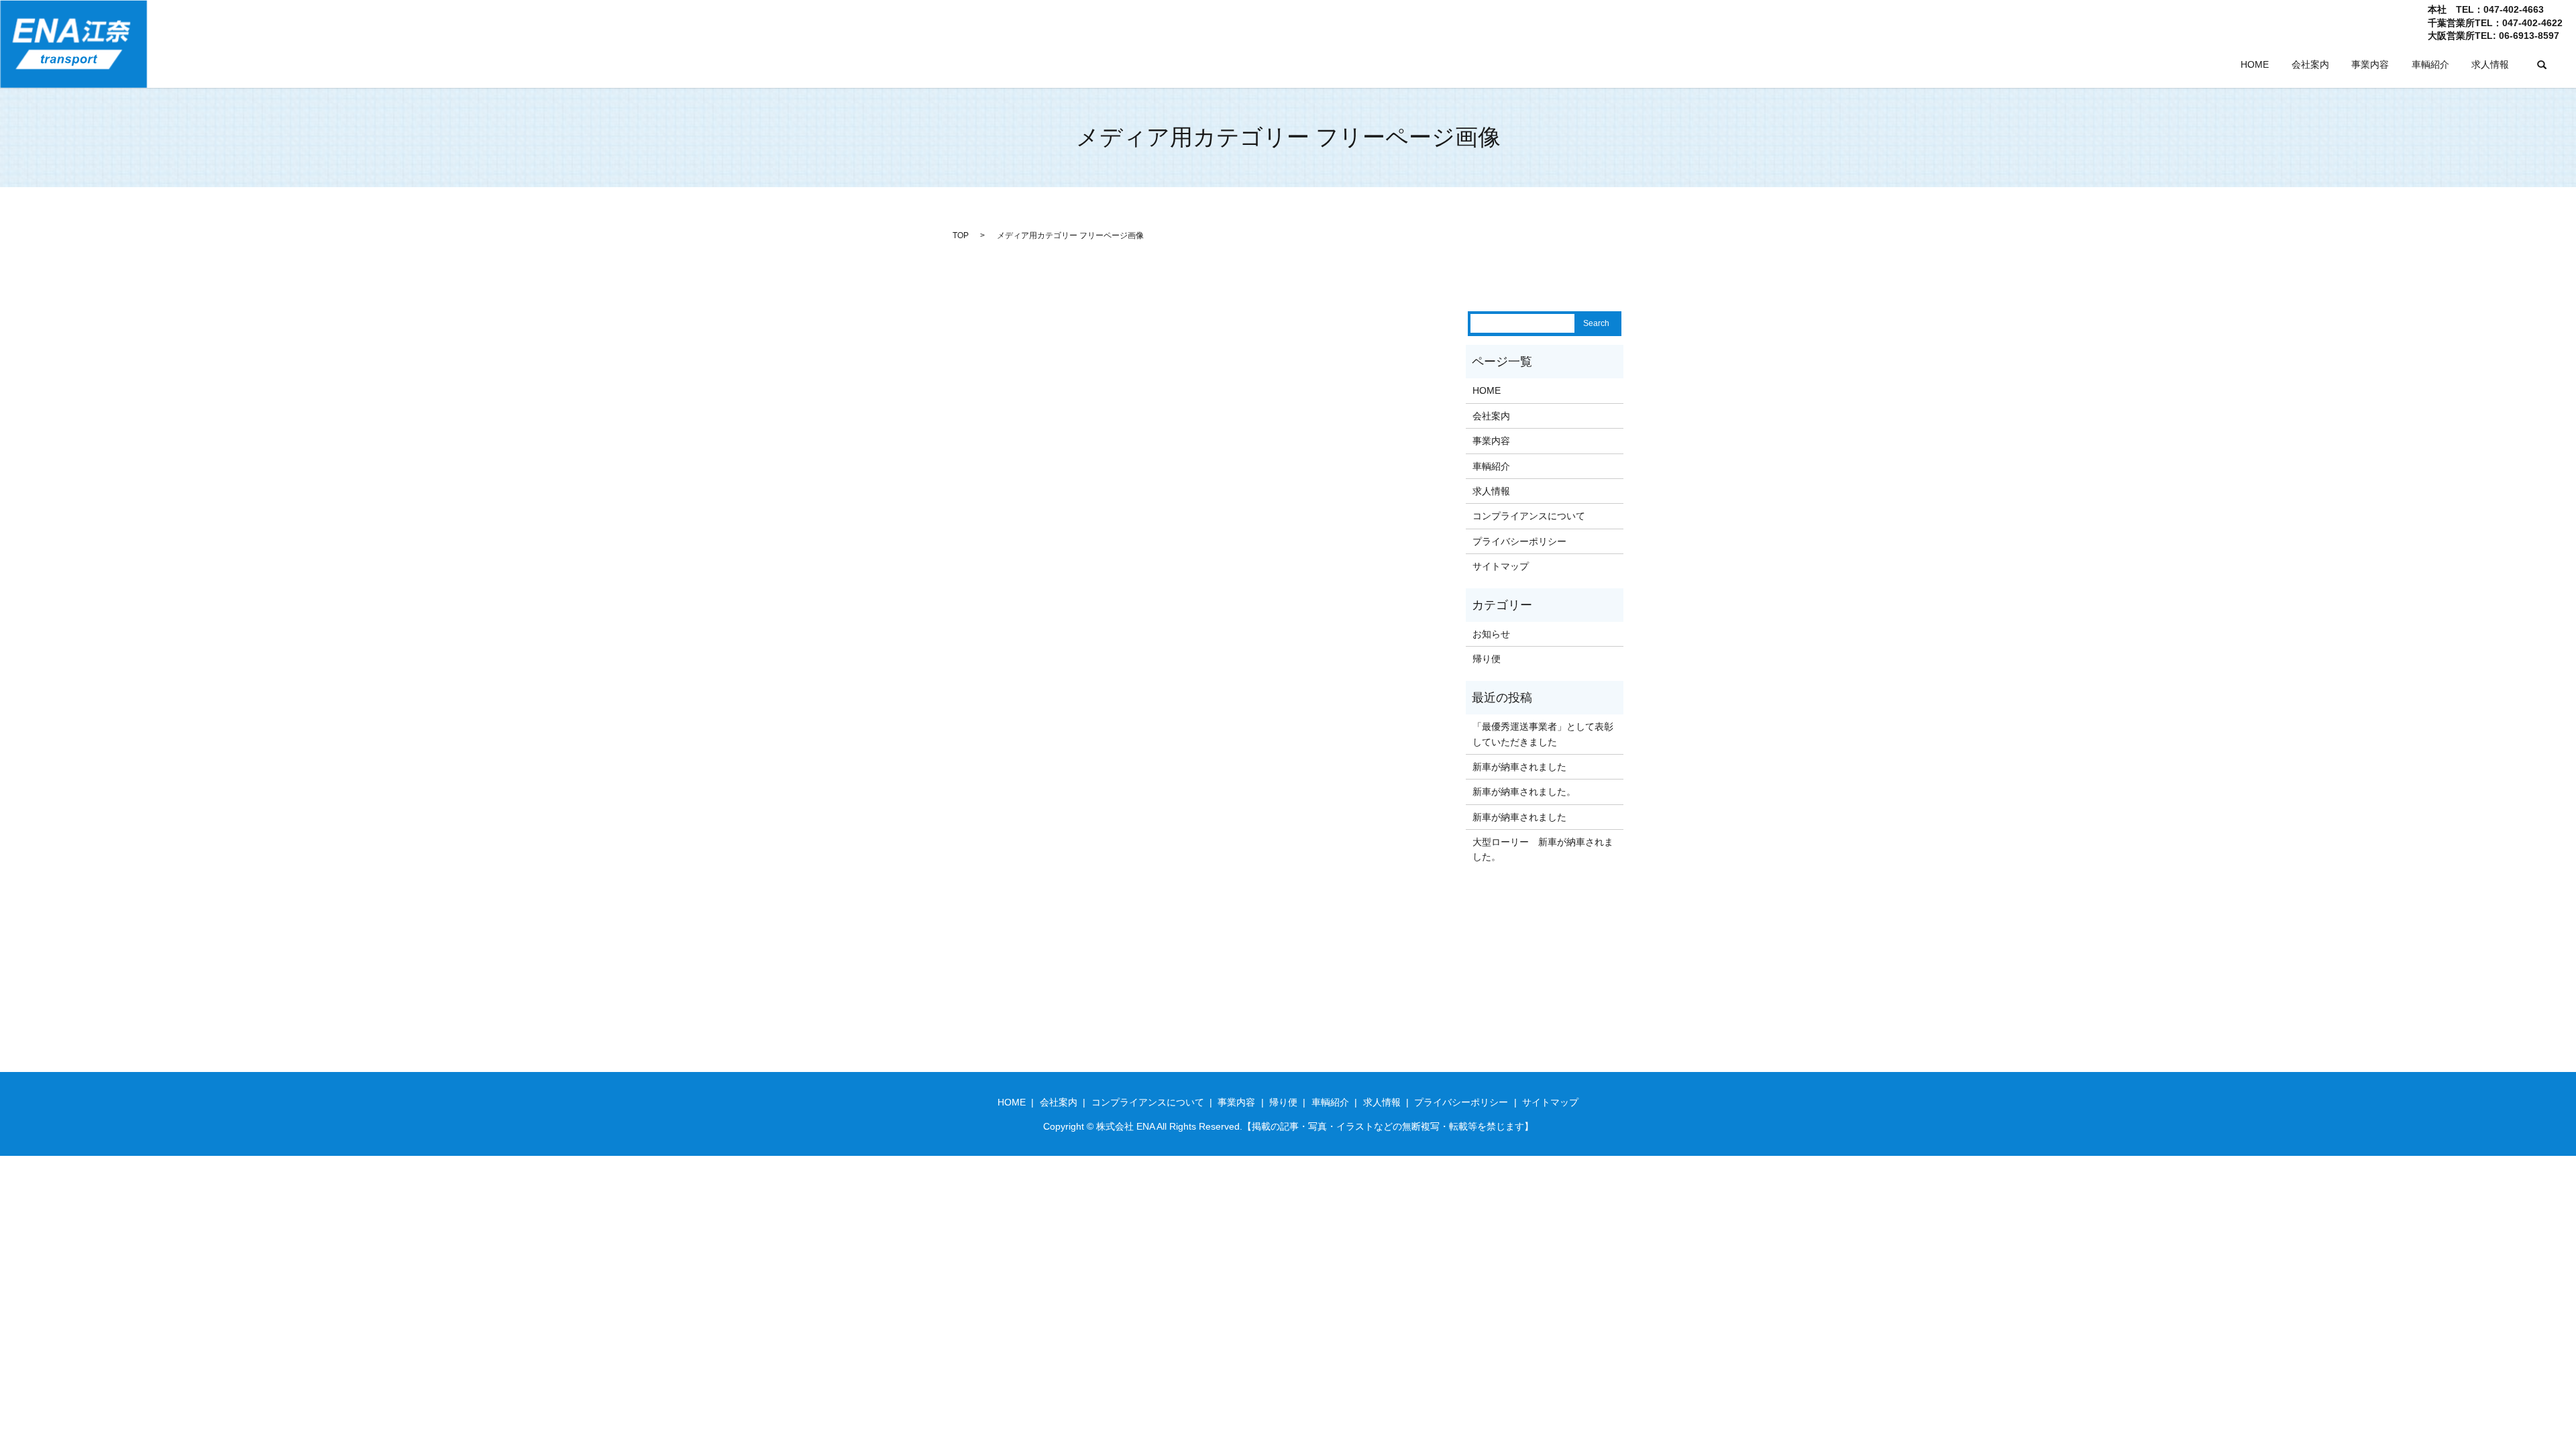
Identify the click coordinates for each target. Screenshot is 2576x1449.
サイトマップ (1501, 566)
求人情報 (2490, 64)
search (2542, 65)
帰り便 (1487, 659)
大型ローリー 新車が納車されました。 (1543, 849)
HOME (2255, 64)
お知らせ (1491, 634)
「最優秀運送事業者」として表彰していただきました (1543, 734)
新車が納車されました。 (1524, 792)
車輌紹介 (2430, 64)
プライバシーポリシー (1519, 541)
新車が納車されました (1519, 767)
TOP (961, 235)
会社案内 (2310, 64)
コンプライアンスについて (1529, 516)
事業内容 (2370, 64)
